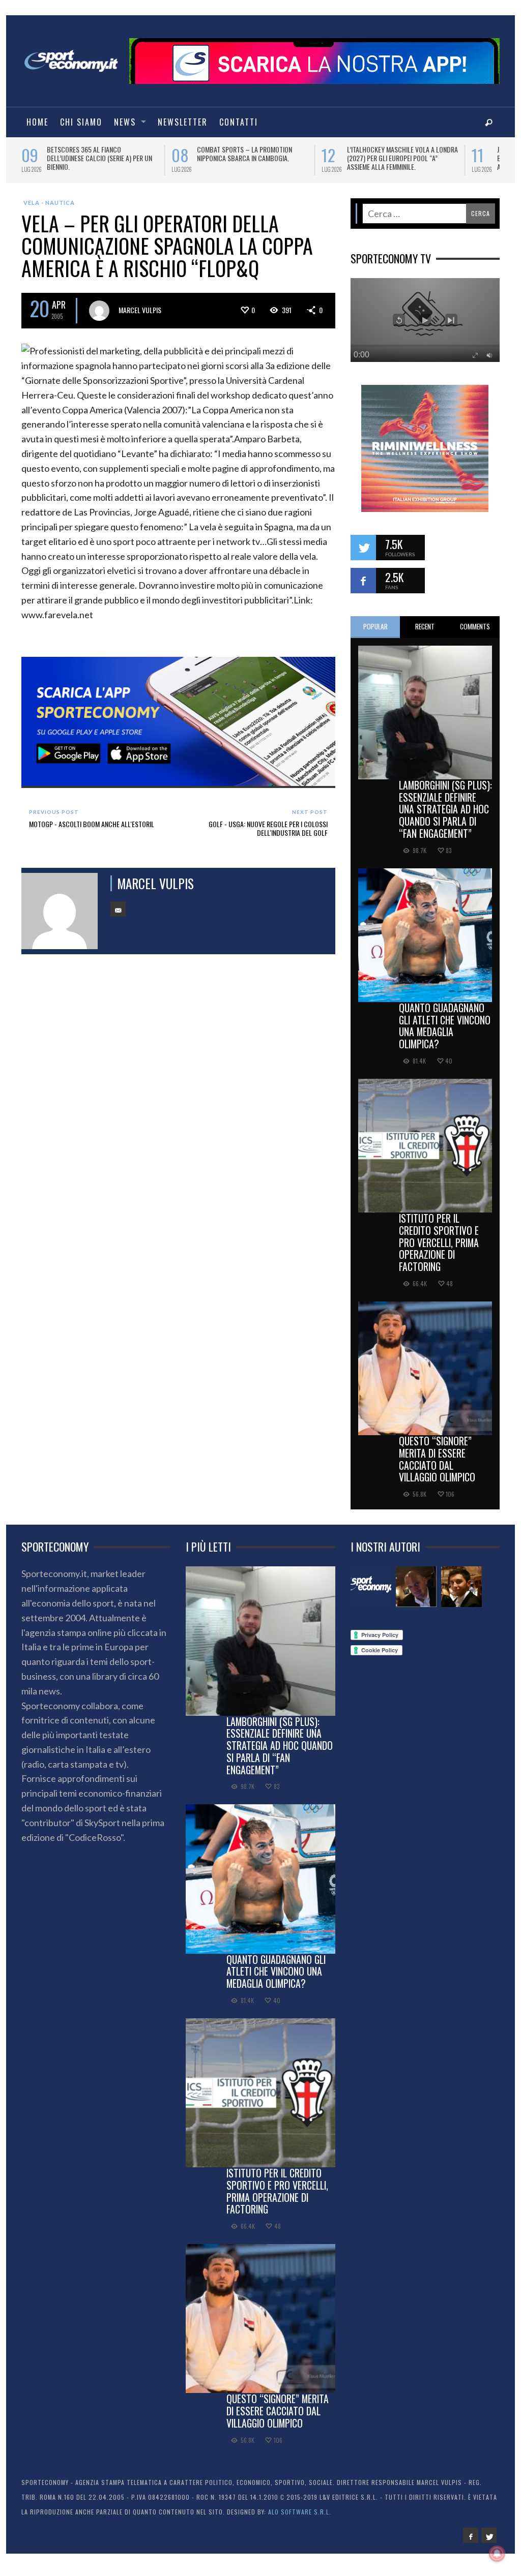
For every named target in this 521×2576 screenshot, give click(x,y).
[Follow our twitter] (363, 548)
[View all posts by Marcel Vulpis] (99, 311)
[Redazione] (371, 1587)
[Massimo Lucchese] (416, 1587)
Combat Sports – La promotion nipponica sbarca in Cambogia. (192, 154)
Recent (425, 626)
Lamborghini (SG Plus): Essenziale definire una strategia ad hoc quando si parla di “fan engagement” (445, 809)
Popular (375, 626)
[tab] (375, 627)
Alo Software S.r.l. (300, 2512)
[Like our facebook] (363, 581)
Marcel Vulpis (140, 310)
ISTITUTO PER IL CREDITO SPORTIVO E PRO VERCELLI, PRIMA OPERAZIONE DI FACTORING (439, 1242)
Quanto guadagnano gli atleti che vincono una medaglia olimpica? (445, 1026)
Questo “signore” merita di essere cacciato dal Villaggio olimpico (437, 1459)
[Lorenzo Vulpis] (461, 1587)
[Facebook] (471, 2535)
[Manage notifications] (497, 2554)
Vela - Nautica (49, 203)
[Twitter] (489, 2535)
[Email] (118, 909)
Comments (475, 626)
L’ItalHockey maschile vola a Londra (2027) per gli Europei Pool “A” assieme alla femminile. (350, 158)
